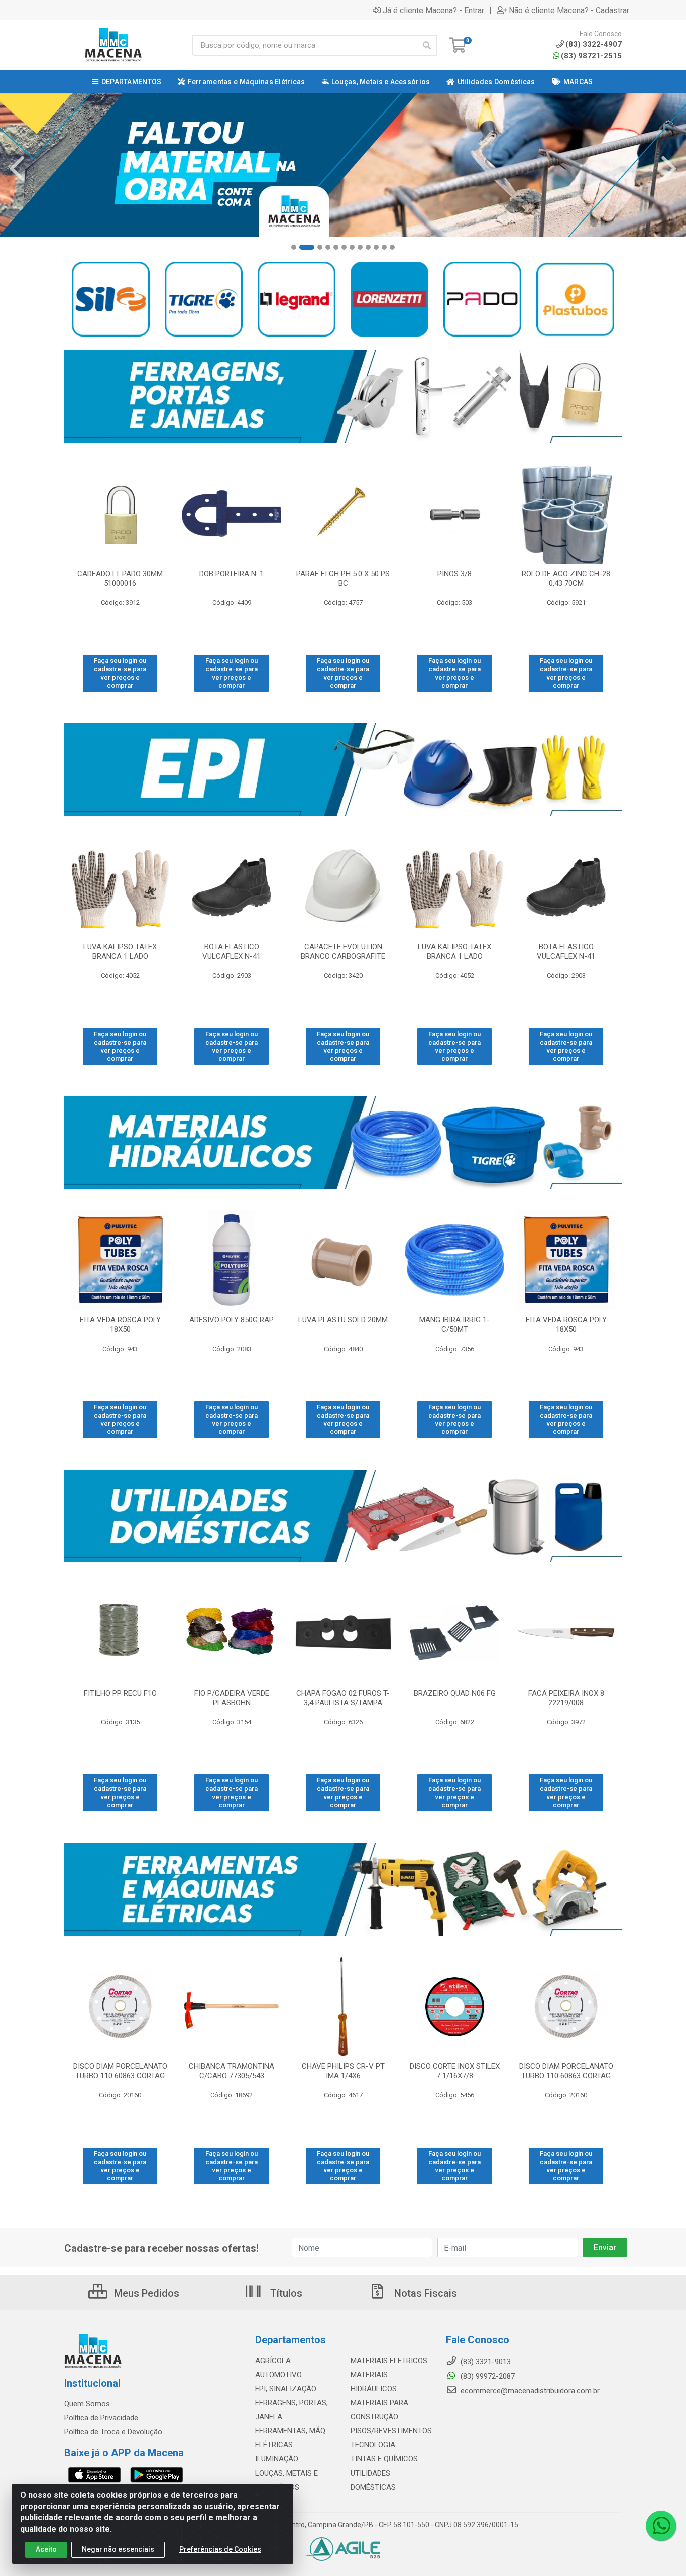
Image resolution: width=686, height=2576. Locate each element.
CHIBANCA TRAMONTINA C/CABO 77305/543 (232, 2071)
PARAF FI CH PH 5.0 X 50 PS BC (343, 578)
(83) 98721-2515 (591, 56)
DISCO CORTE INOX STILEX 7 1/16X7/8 (455, 2071)
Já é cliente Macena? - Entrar (433, 10)
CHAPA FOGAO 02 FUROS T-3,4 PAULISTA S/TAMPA (343, 1698)
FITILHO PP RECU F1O (120, 1693)
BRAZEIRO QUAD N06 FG (455, 1693)
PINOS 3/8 (454, 574)
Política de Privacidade (101, 2418)
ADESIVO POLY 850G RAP (232, 1320)
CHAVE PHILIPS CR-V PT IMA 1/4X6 (343, 2071)
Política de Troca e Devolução (113, 2432)
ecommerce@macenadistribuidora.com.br (529, 2391)
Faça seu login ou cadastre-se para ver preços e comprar (120, 673)
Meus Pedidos (145, 2293)
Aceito (46, 2549)
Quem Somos (87, 2404)
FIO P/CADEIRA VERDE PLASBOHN (232, 1698)
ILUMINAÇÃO (277, 2459)
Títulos (285, 2293)
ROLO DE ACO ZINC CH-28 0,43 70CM (566, 578)
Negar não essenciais (118, 2549)
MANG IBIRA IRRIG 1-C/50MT (454, 1325)
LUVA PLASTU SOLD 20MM (343, 1320)
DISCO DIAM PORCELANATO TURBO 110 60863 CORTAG (120, 2071)
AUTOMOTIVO (278, 2375)
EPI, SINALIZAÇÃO (286, 2389)
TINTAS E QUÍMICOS (384, 2459)
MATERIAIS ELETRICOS (389, 2361)
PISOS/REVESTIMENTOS (391, 2431)
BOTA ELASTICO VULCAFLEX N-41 (232, 951)
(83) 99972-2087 (487, 2376)
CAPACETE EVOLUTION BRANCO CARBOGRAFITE (343, 951)
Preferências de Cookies (220, 2549)
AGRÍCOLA (273, 2361)
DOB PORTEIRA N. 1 (232, 574)
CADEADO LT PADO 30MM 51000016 (120, 578)
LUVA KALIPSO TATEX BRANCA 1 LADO (120, 951)
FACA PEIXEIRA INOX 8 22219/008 (566, 1698)
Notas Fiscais (424, 2293)
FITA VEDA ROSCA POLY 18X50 (120, 1325)
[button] (294, 247)
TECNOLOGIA (373, 2445)
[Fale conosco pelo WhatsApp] (661, 2526)
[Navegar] (17, 169)
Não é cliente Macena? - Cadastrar (569, 10)
